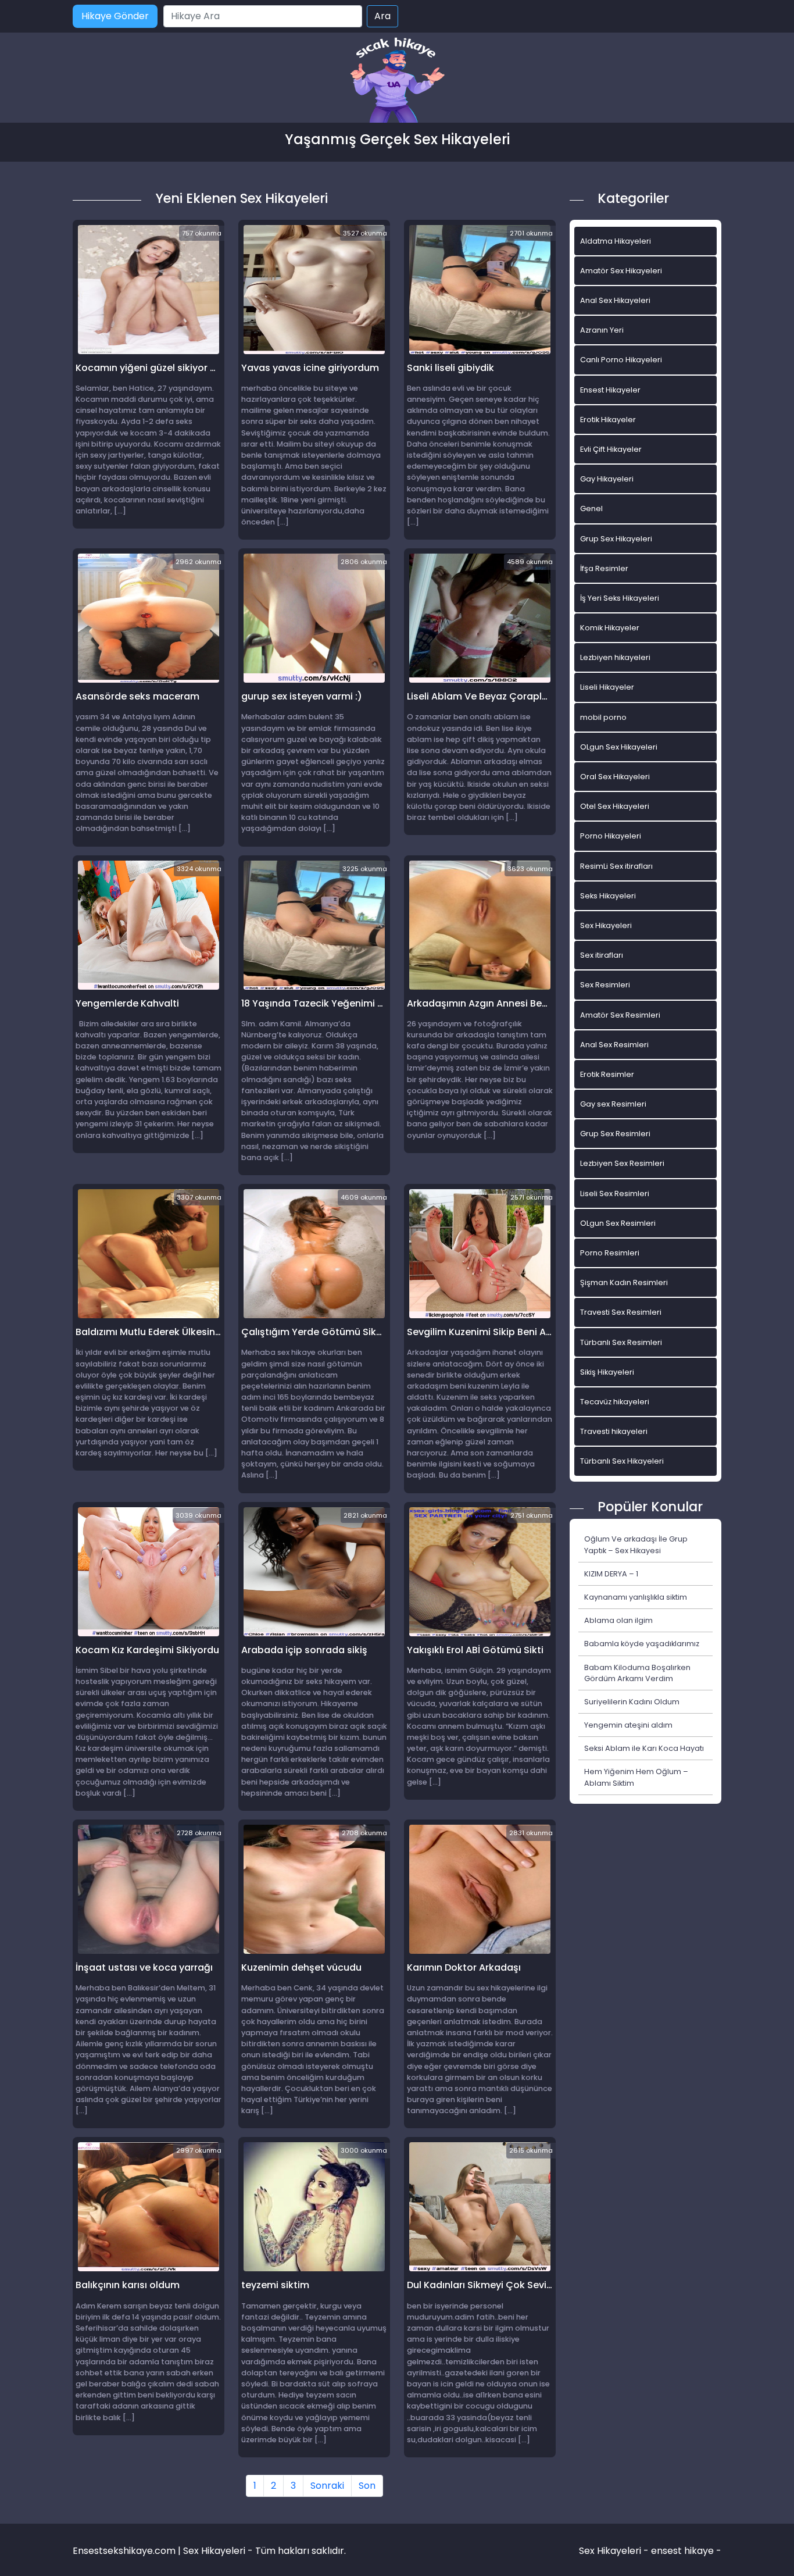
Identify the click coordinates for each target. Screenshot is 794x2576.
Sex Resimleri (605, 985)
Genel (591, 509)
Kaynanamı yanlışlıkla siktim (636, 1597)
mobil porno (603, 717)
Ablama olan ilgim (618, 1620)
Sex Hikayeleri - (615, 2551)
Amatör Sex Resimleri (620, 1015)
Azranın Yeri (602, 330)
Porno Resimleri (610, 1253)
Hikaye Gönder (115, 16)
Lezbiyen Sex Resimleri (622, 1163)
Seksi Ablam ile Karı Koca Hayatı (644, 1748)
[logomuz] (397, 81)
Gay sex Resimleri (613, 1104)
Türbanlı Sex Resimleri (621, 1342)
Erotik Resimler (607, 1074)
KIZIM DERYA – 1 (611, 1574)
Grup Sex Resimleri (615, 1134)
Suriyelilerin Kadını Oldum (632, 1702)
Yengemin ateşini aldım (628, 1725)
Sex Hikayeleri (606, 925)
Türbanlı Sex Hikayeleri (622, 1461)
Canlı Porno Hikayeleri (621, 360)
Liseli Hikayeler (607, 687)
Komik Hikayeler (610, 628)
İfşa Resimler (604, 568)
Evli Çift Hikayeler (611, 449)
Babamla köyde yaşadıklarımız (642, 1644)
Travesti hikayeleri (614, 1431)
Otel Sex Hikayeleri (615, 806)
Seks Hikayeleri (608, 896)
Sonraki (327, 2486)
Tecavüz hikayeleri (615, 1402)
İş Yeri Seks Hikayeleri (620, 598)
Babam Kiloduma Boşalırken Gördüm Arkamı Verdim (637, 1673)
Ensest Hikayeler (610, 390)
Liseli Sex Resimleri (615, 1194)
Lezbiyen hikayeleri (615, 657)
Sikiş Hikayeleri (607, 1372)
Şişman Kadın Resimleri (624, 1282)
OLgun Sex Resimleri (618, 1223)
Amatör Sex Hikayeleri (621, 271)
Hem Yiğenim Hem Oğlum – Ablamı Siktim (636, 1777)
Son (367, 2486)
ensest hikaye (682, 2551)
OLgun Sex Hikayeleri (619, 747)
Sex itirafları (602, 955)
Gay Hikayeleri (607, 479)
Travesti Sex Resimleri (621, 1312)
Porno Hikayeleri (611, 836)
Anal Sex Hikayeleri (615, 300)
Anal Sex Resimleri (614, 1045)
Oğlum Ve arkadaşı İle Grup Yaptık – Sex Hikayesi (636, 1544)
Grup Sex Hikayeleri (616, 539)
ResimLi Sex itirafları (616, 866)
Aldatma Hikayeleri (616, 241)
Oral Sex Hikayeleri (615, 777)
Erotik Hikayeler (608, 420)
